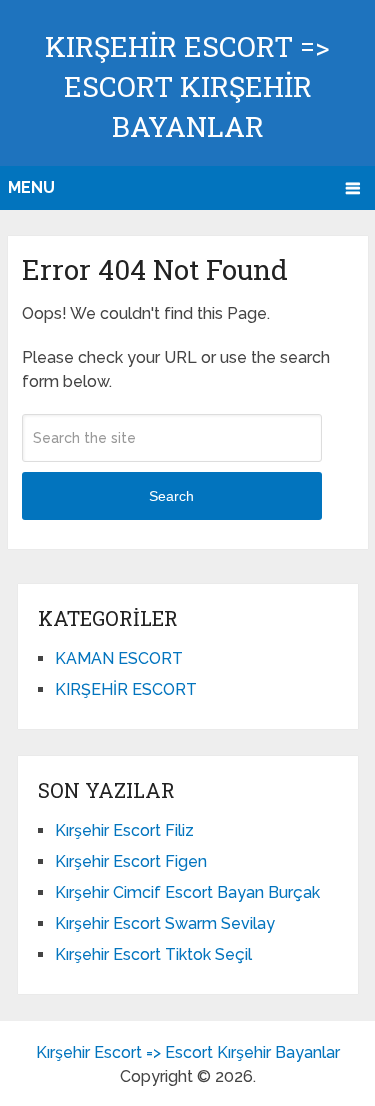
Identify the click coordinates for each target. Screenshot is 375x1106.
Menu (31, 187)
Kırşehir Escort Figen (131, 861)
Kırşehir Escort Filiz (124, 830)
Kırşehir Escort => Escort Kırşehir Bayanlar (187, 86)
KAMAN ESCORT (119, 658)
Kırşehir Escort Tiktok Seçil (153, 954)
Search (171, 496)
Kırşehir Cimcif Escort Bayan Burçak (187, 892)
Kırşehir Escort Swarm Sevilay (165, 923)
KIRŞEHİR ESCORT (126, 689)
